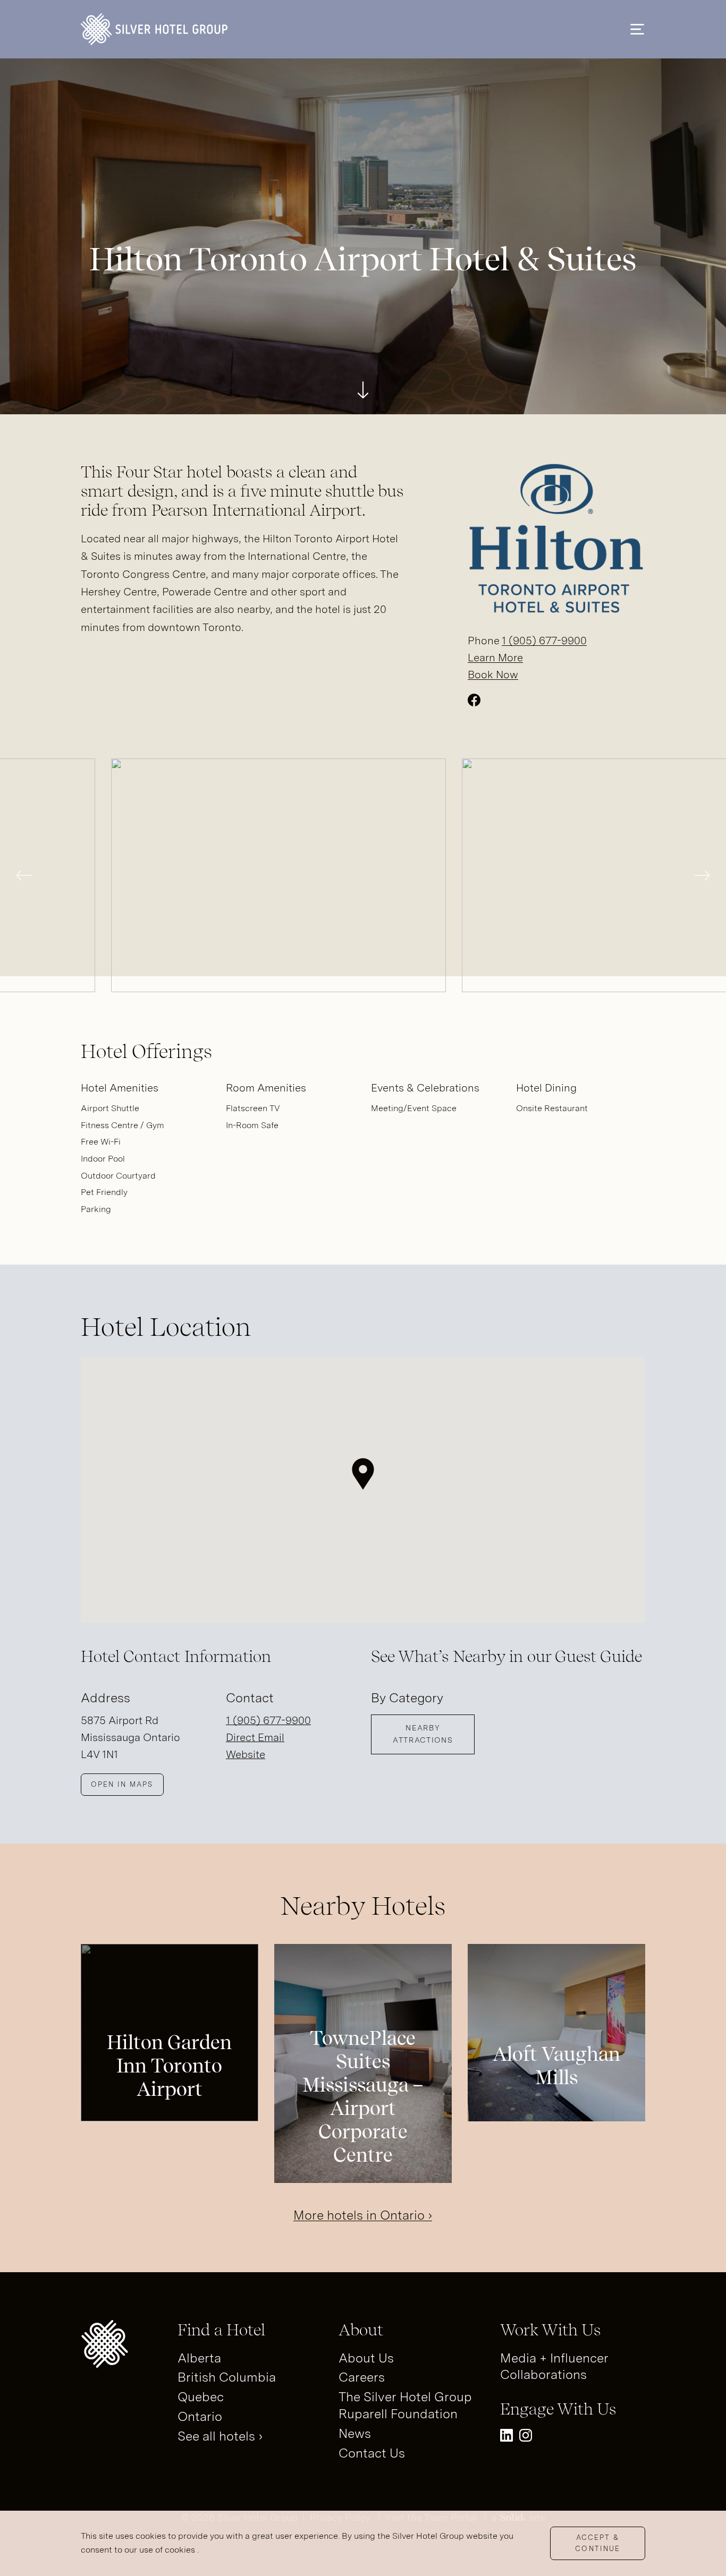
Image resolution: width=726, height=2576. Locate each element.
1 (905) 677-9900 (544, 641)
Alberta (199, 2358)
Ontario (200, 2416)
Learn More (495, 658)
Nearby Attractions (423, 1734)
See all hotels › (220, 2436)
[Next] (702, 875)
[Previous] (24, 875)
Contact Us (372, 2453)
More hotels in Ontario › (363, 2215)
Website (246, 1754)
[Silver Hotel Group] (154, 29)
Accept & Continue (598, 2543)
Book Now (493, 675)
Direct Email (255, 1737)
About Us (366, 2358)
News (355, 2433)
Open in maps (122, 1784)
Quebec (201, 2397)
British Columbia (227, 2377)
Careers (362, 2377)
